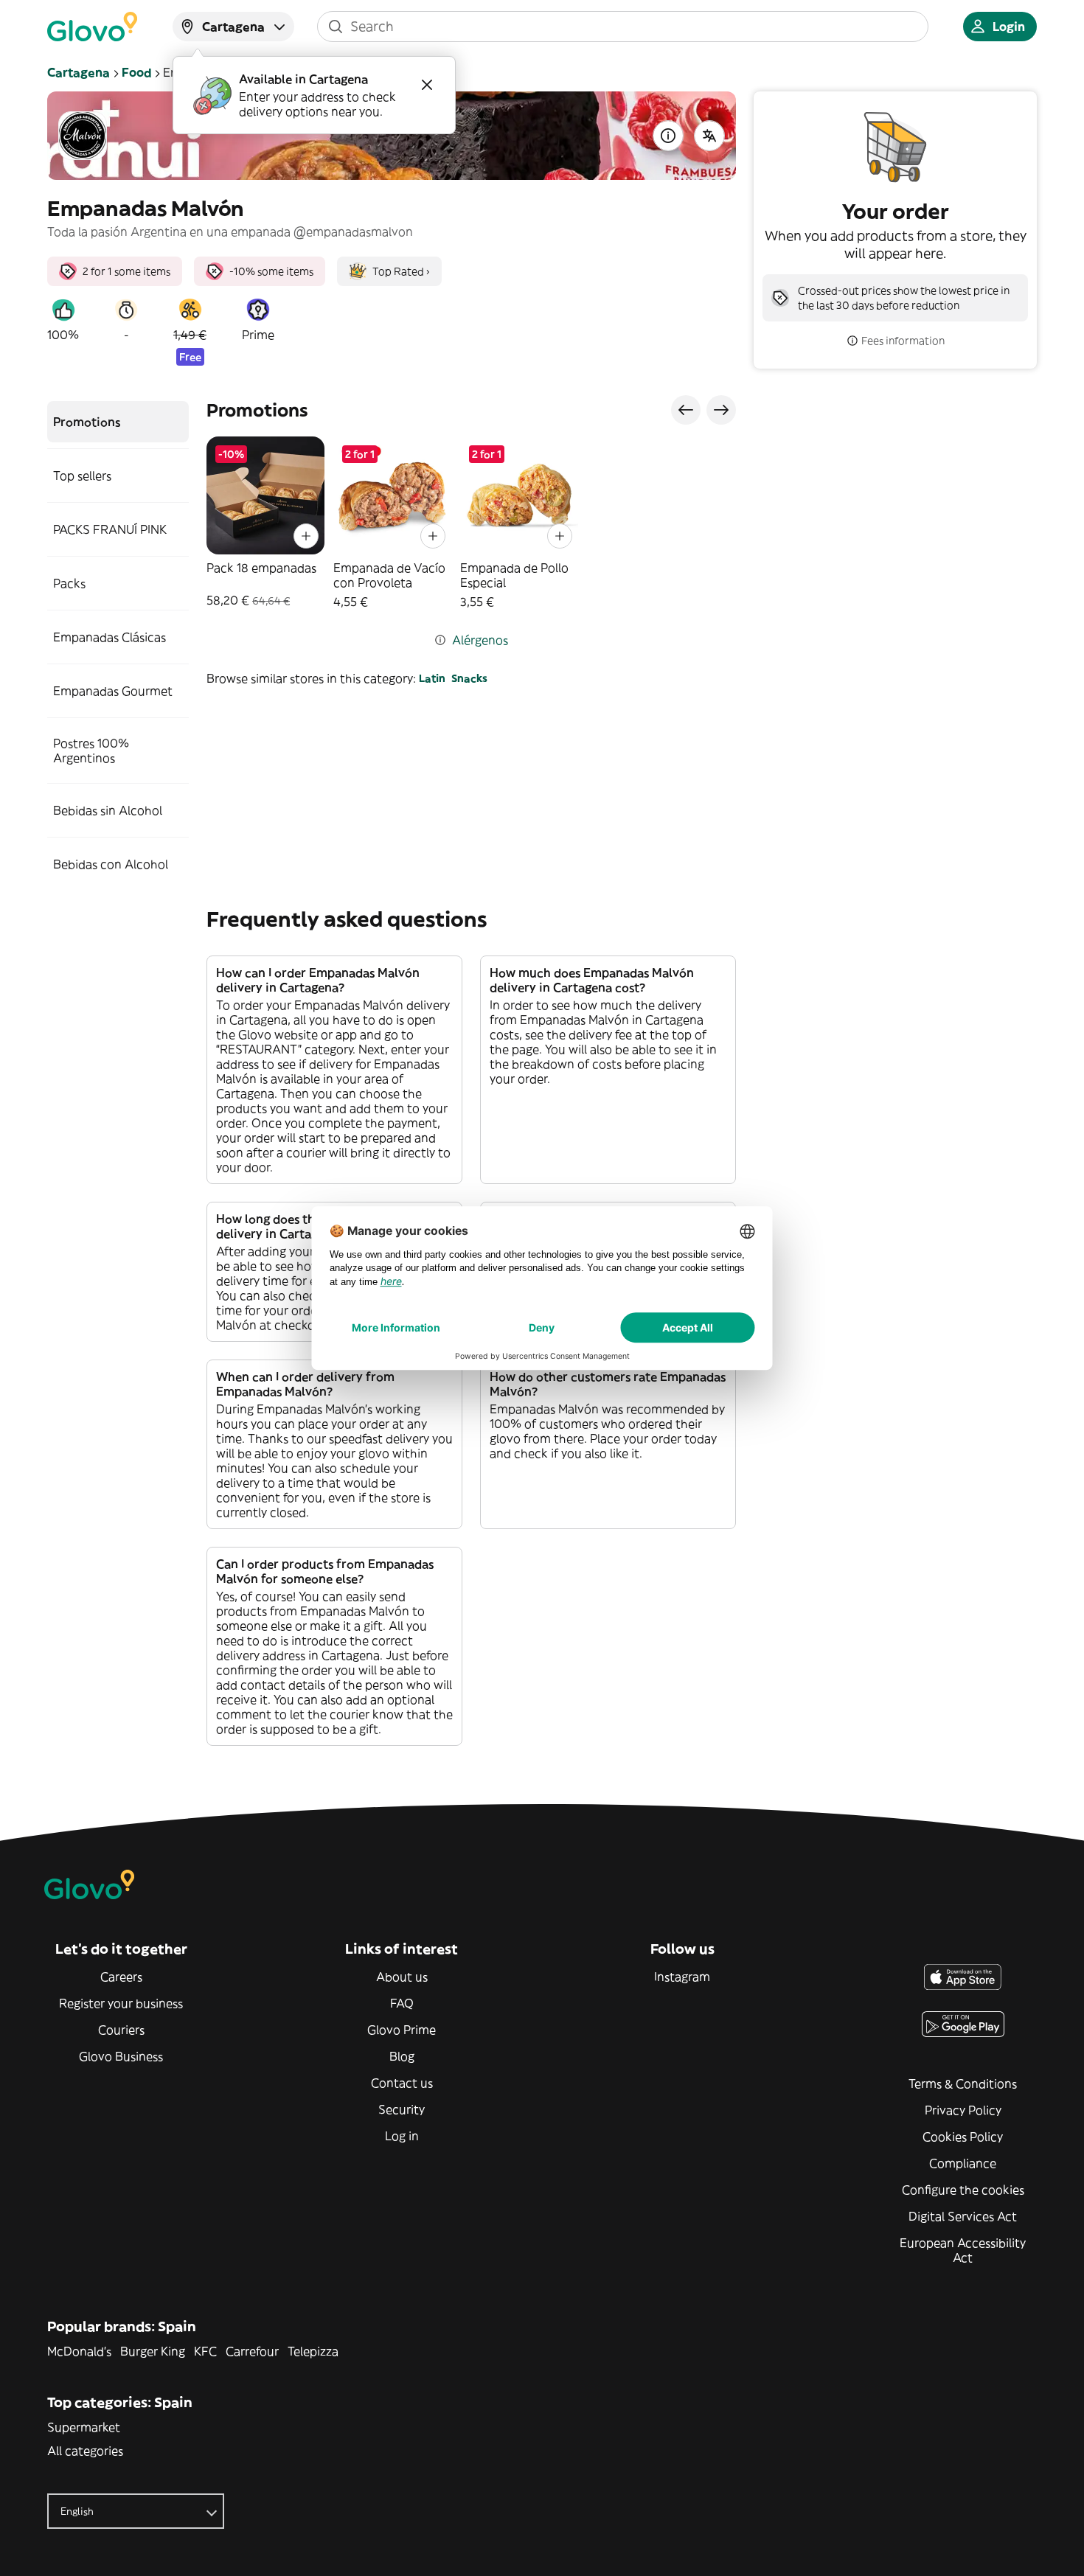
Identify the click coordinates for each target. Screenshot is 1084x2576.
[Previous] (686, 410)
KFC (205, 2351)
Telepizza (313, 2351)
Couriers (121, 2030)
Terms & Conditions (963, 2084)
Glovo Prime (402, 2030)
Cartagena (79, 72)
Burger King (153, 2351)
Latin (432, 678)
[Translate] (709, 136)
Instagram (682, 1977)
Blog (402, 2056)
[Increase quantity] (306, 536)
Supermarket (84, 2427)
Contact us (402, 2083)
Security (402, 2109)
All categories (85, 2451)
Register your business (121, 2003)
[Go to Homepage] (92, 27)
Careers (121, 1977)
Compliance (963, 2163)
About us (402, 1977)
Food (136, 72)
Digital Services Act (963, 2216)
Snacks (469, 678)
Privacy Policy (963, 2110)
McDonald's (79, 2351)
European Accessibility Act (963, 2250)
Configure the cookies (963, 2190)
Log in (402, 2136)
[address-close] (427, 85)
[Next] (721, 410)
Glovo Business (121, 2056)
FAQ (402, 2003)
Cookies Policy (963, 2137)
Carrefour (252, 2351)
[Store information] (668, 136)
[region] (471, 523)
